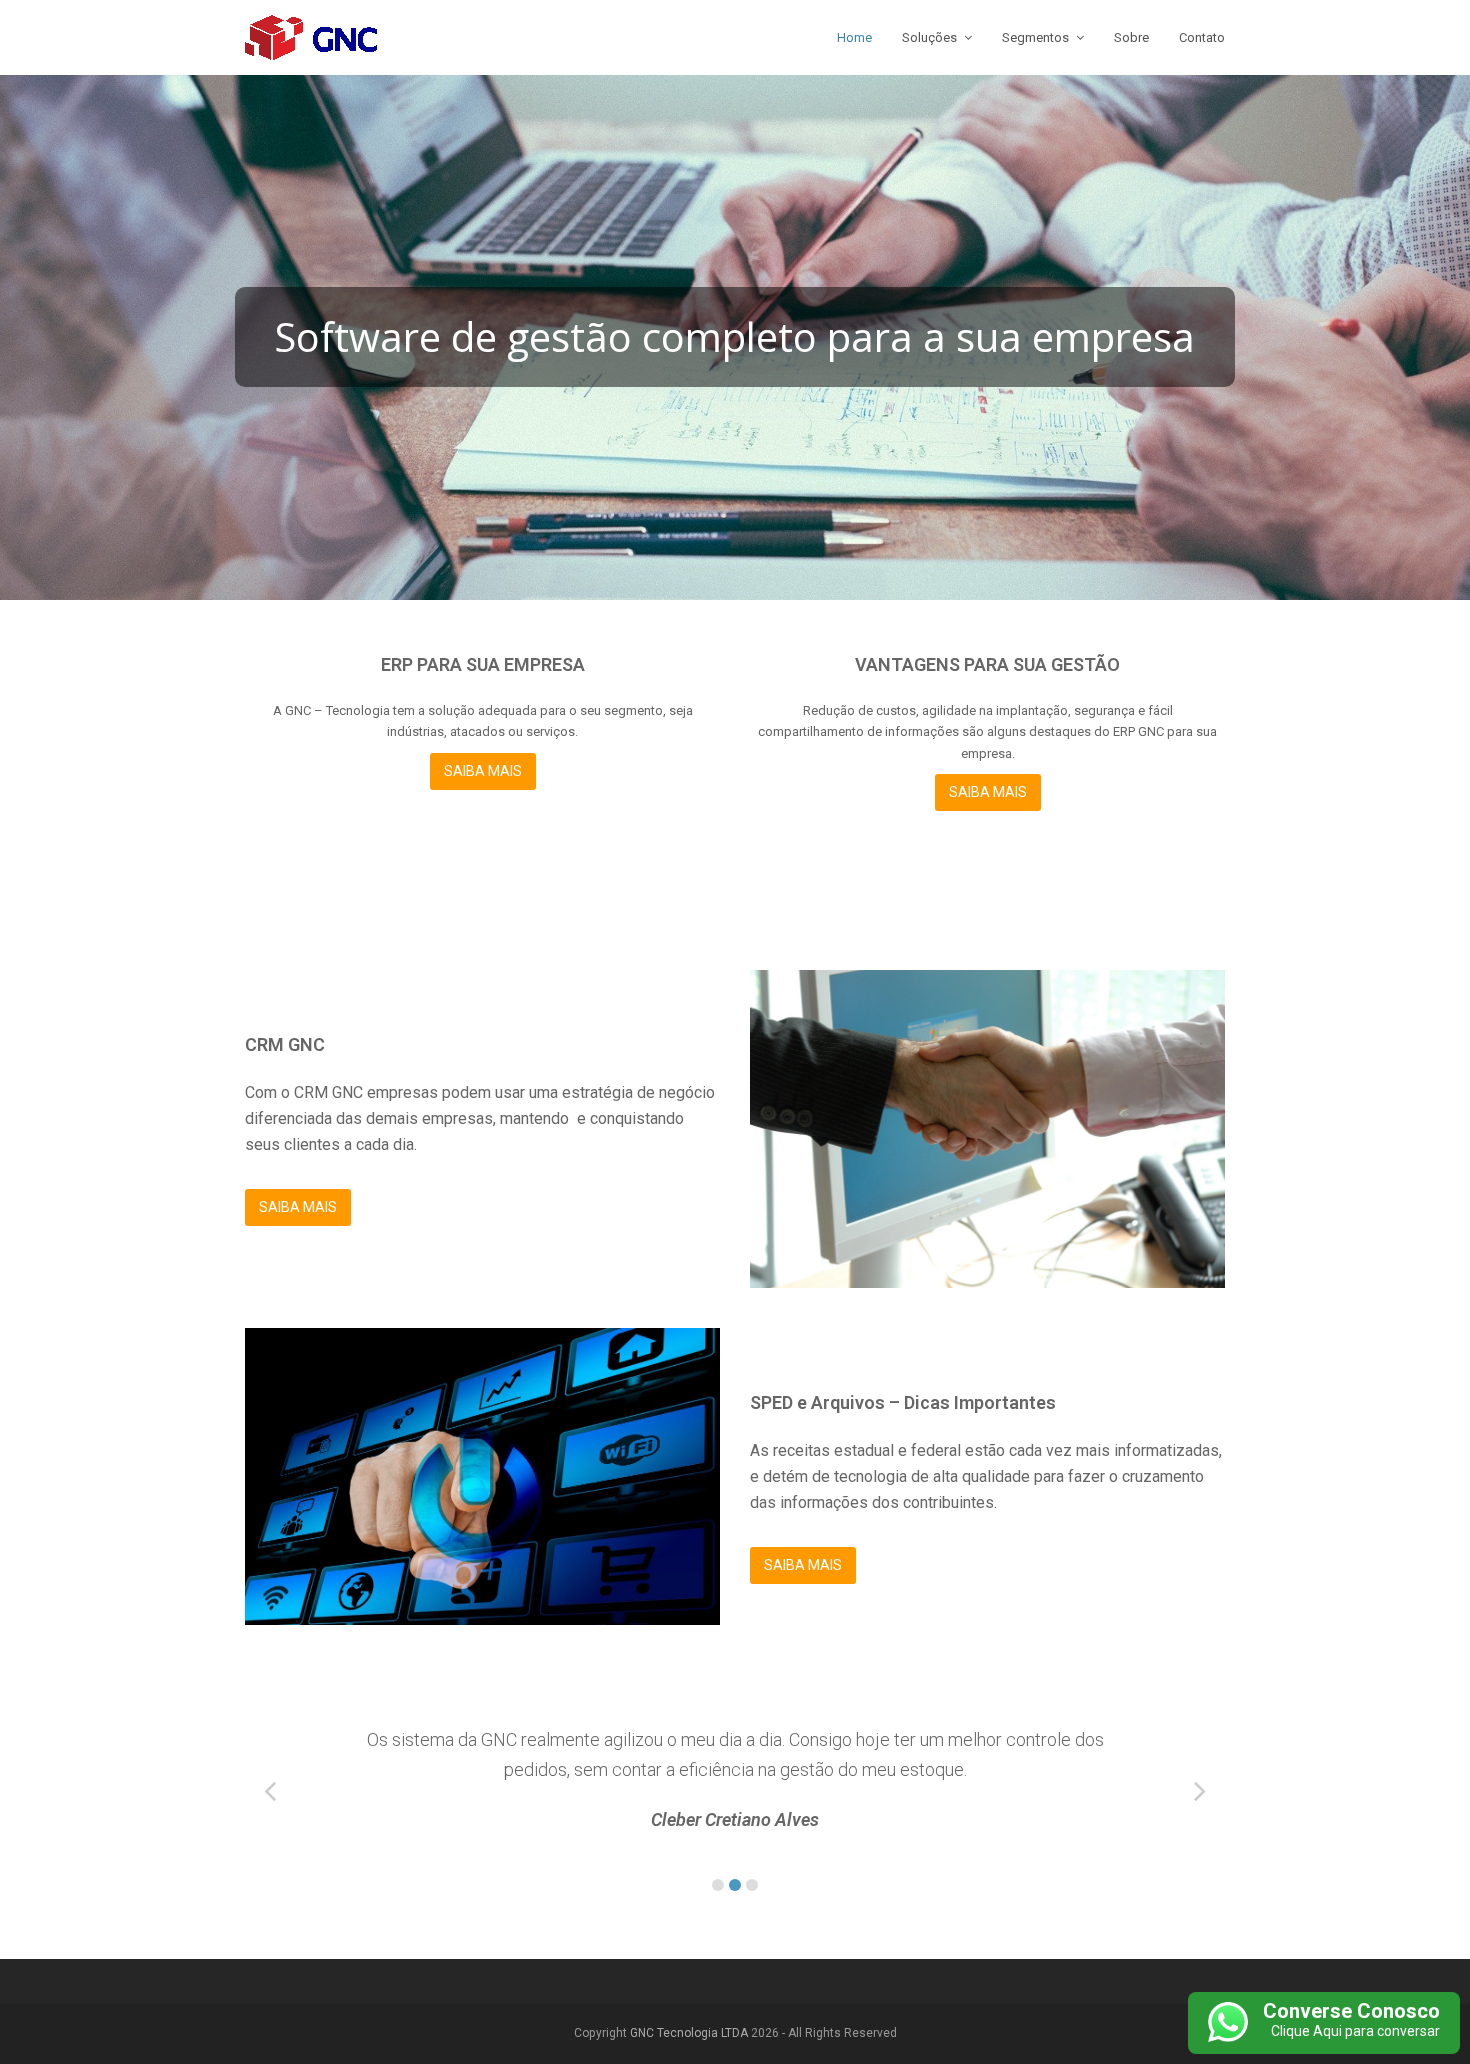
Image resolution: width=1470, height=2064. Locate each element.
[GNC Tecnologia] (311, 36)
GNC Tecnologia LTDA (689, 2033)
